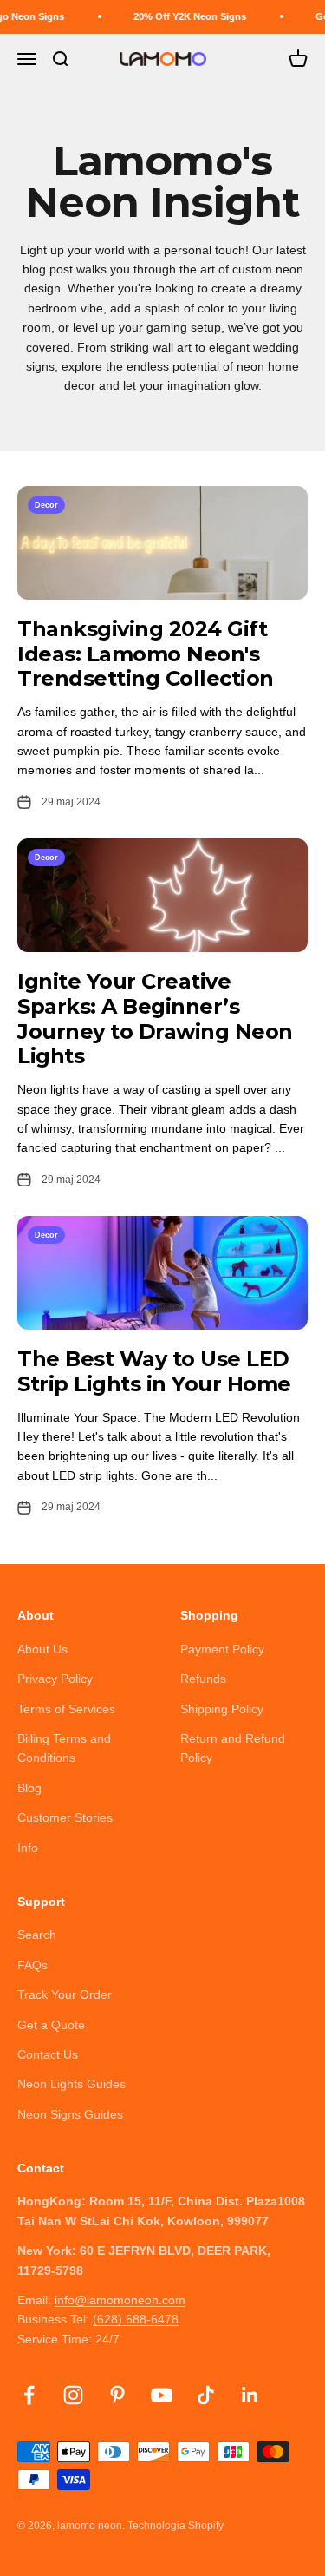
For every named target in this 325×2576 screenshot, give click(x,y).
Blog (29, 1788)
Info (28, 1848)
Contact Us (48, 2054)
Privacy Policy (55, 1679)
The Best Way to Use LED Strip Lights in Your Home (154, 1371)
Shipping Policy (222, 1709)
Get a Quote (51, 2025)
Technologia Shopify (175, 2526)
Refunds (203, 1679)
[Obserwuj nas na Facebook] (29, 2395)
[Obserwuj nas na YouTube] (162, 2395)
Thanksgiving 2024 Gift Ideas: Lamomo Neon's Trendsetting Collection (146, 654)
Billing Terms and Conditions (64, 1748)
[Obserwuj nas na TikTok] (206, 2395)
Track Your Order (65, 1994)
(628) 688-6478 (136, 2319)
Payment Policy (222, 1649)
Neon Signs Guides (70, 2114)
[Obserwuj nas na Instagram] (73, 2395)
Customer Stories (65, 1817)
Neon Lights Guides (71, 2084)
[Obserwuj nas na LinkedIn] (250, 2395)
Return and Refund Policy (233, 1748)
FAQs (32, 1965)
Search (37, 1935)
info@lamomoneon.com (120, 2300)
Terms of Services (66, 1709)
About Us (42, 1649)
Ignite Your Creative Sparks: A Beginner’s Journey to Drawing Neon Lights (155, 1019)
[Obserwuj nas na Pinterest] (117, 2395)
